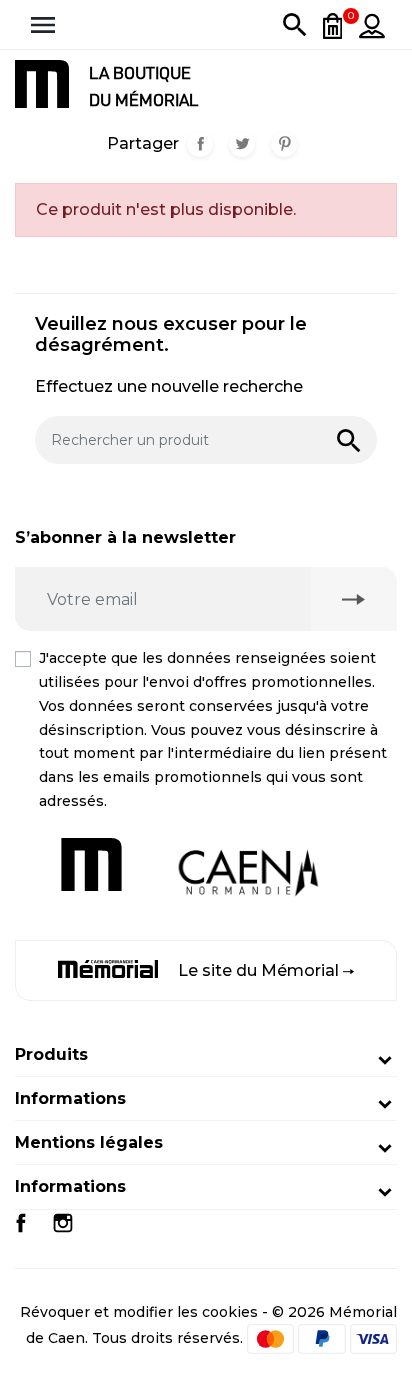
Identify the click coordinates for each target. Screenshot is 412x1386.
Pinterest (284, 144)
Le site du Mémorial (258, 970)
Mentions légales (89, 1142)
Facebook (21, 1223)
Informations (70, 1098)
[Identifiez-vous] (372, 25)
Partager (200, 144)
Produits (51, 1054)
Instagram (63, 1223)
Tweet (242, 144)
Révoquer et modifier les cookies (139, 1312)
